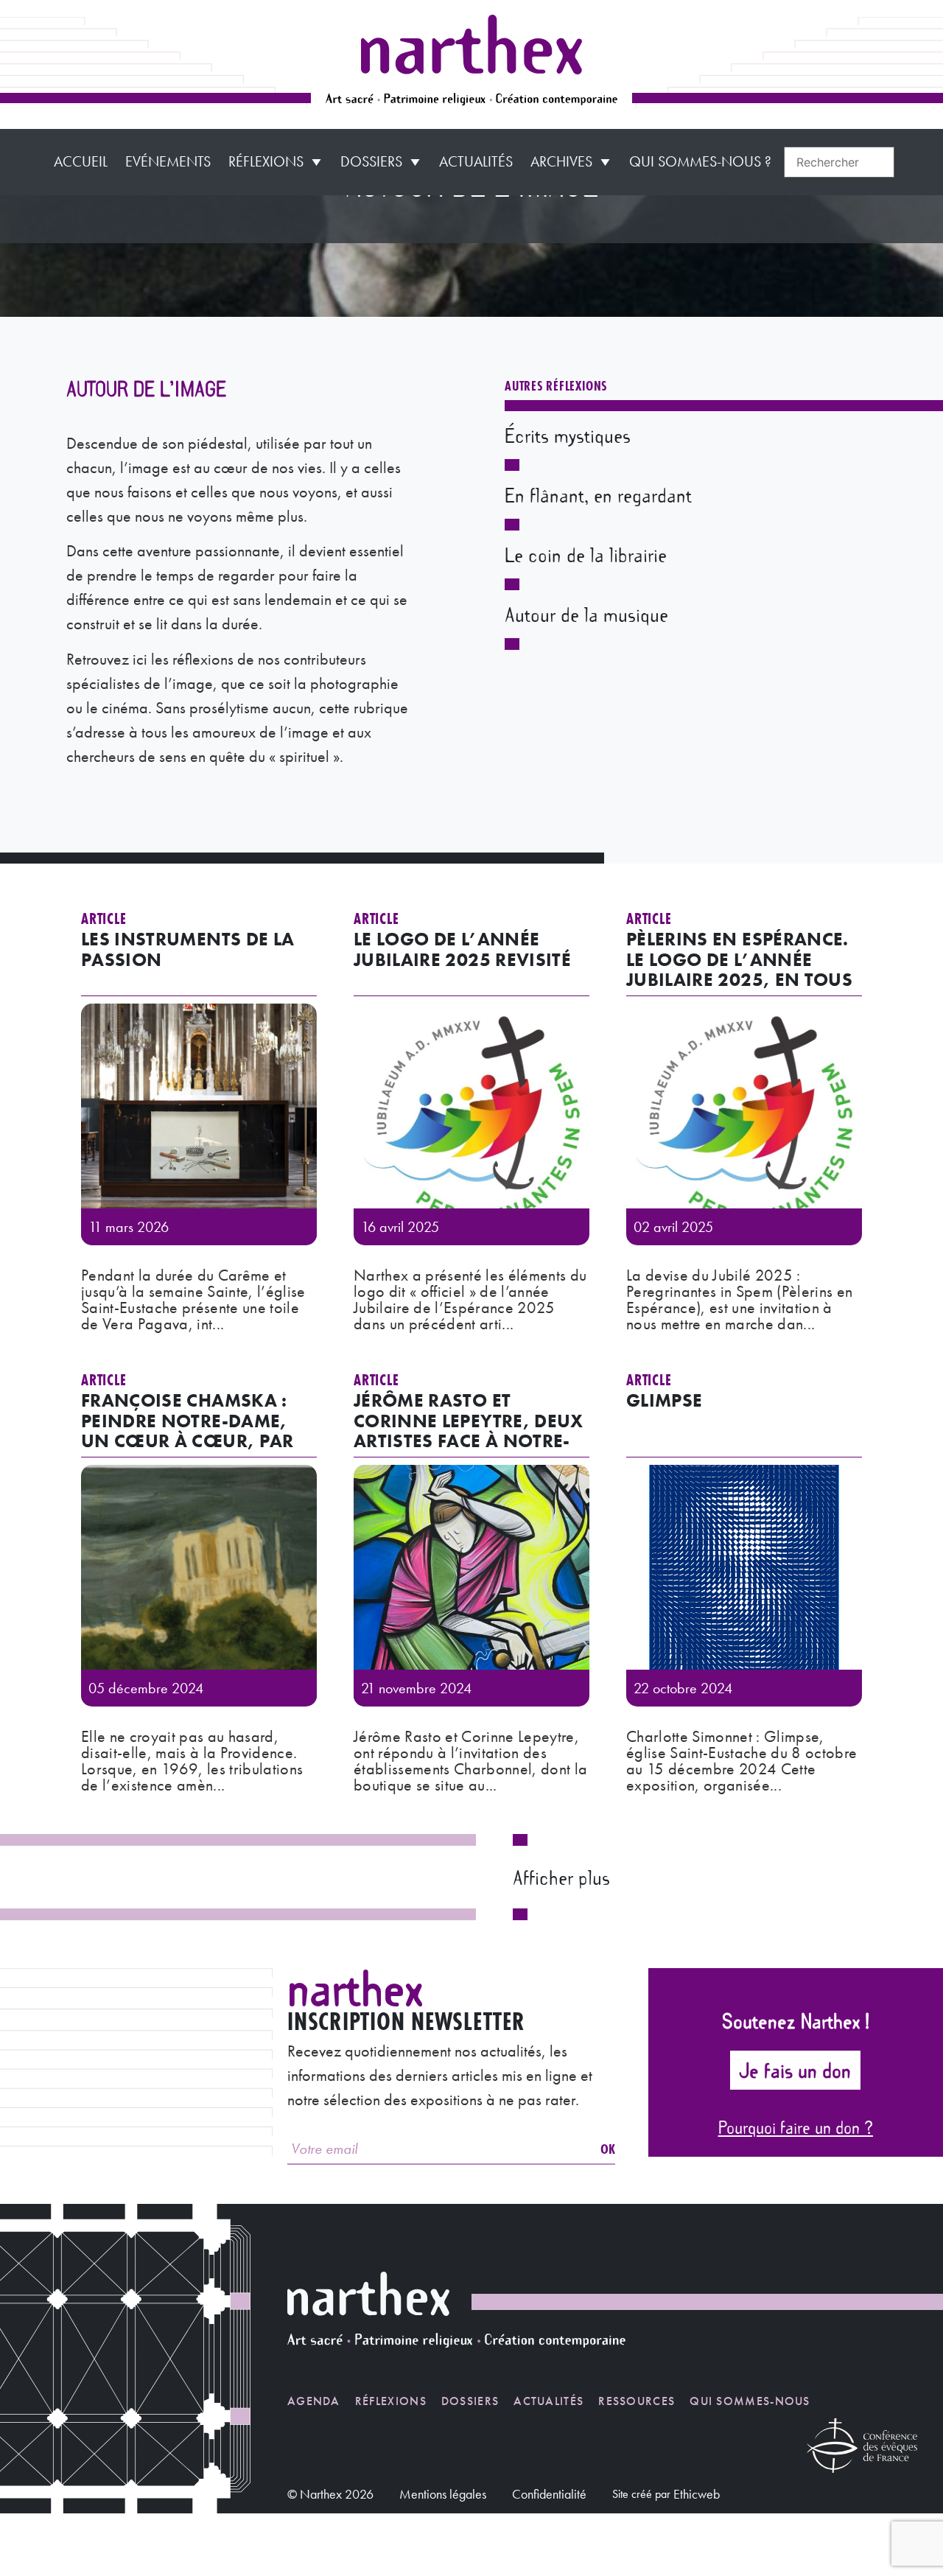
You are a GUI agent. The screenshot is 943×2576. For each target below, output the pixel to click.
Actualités (476, 161)
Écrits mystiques (568, 435)
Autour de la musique (586, 614)
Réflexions (266, 161)
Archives (561, 161)
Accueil (81, 161)
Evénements (168, 161)
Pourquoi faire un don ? (796, 2127)
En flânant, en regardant (598, 494)
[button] (561, 1877)
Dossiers (371, 161)
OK (608, 2149)
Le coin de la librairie (586, 554)
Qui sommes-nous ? (700, 161)
